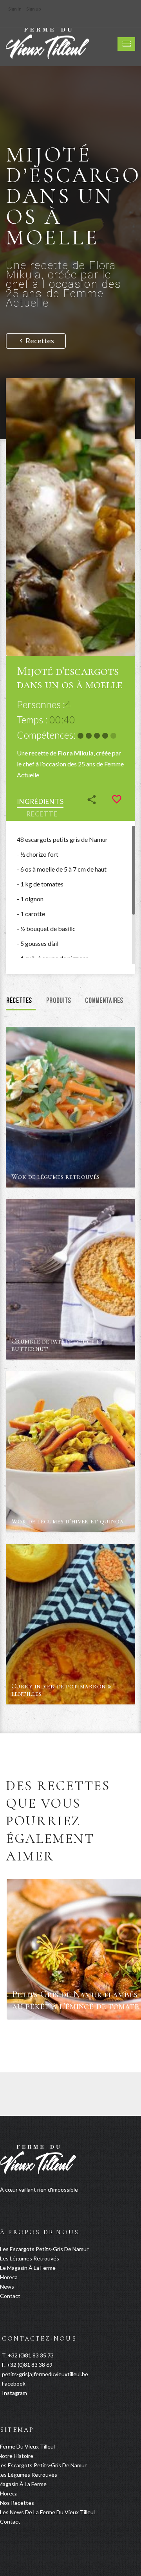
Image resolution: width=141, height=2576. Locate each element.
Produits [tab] (59, 1001)
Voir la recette (114, 1181)
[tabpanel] (70, 895)
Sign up (33, 9)
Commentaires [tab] (104, 1001)
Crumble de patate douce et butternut (58, 1345)
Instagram (14, 2393)
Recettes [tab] (20, 1001)
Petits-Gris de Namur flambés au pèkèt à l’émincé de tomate (76, 2000)
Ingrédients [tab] (40, 801)
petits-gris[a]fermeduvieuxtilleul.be (45, 2374)
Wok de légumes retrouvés (56, 1177)
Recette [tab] (42, 814)
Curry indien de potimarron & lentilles (62, 1690)
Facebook (14, 2383)
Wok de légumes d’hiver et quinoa (68, 1521)
